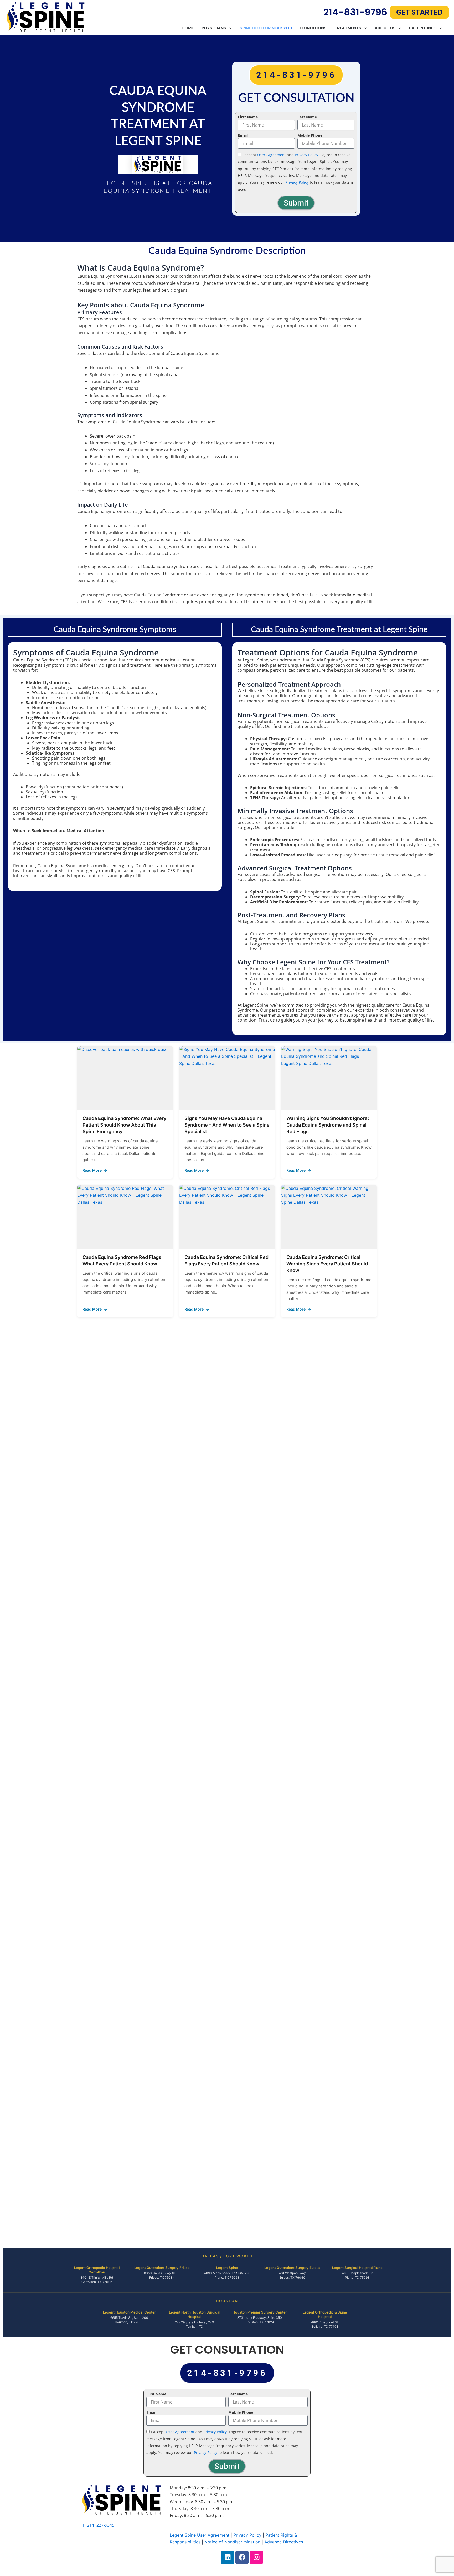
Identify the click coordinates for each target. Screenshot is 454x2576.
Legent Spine (227, 2268)
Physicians (214, 28)
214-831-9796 (355, 12)
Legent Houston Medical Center (129, 2312)
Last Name (307, 117)
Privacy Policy (306, 155)
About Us (385, 28)
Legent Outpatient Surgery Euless (292, 2268)
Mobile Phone (310, 135)
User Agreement (272, 155)
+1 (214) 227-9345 (97, 2525)
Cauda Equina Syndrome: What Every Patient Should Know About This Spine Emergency (124, 1125)
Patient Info (423, 28)
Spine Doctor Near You (266, 28)
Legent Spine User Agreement (200, 2535)
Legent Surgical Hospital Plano (357, 2268)
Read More (125, 1170)
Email (243, 135)
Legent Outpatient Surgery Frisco (162, 2268)
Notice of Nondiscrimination (232, 2542)
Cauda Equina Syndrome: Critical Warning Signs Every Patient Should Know (327, 1264)
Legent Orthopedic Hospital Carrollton (97, 2270)
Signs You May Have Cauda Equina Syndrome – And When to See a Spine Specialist (227, 1125)
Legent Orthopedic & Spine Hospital (325, 2314)
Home (188, 28)
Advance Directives (284, 2542)
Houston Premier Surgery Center (260, 2312)
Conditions (313, 28)
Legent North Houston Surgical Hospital (195, 2314)
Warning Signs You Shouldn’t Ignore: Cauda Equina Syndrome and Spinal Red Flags (328, 1125)
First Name (248, 117)
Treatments (348, 28)
